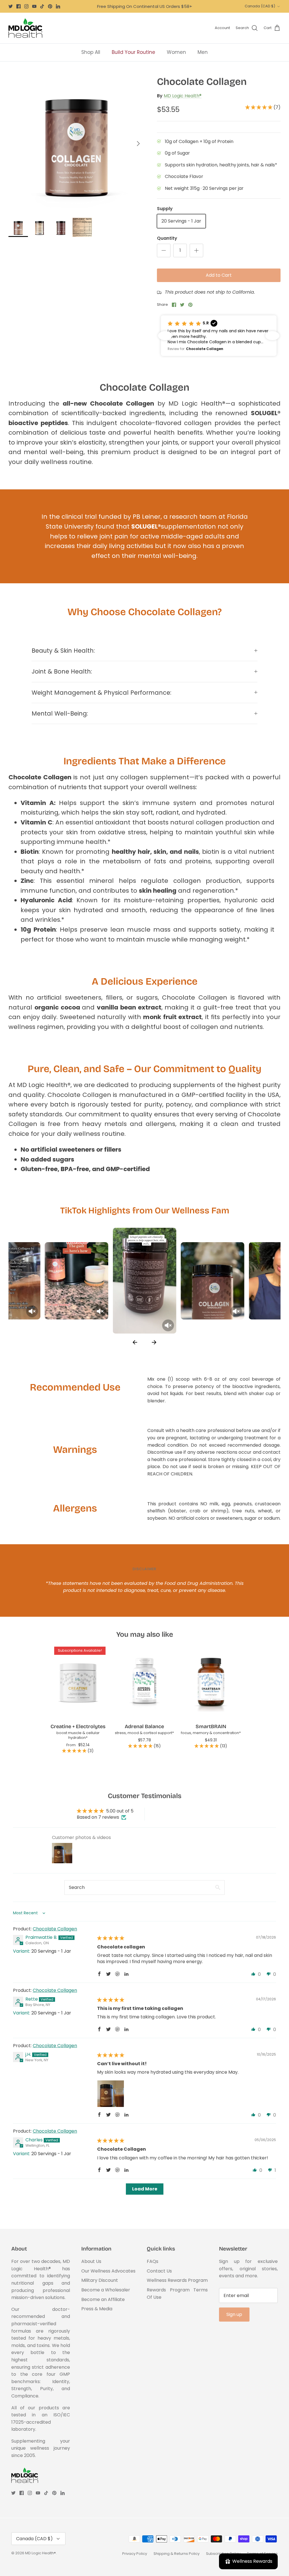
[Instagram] (26, 6)
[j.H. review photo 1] (111, 2094)
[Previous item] (135, 1342)
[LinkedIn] (58, 6)
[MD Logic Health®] (25, 28)
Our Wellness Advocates (108, 2271)
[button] (259, 107)
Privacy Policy (135, 2554)
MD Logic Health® (183, 96)
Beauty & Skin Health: (63, 651)
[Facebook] (18, 6)
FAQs (153, 2261)
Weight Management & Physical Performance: (101, 693)
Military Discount (100, 2280)
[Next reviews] (272, 336)
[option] (76, 144)
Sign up (234, 2314)
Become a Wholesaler (106, 2290)
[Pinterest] (50, 6)
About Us (91, 2261)
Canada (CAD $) (260, 6)
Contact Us (159, 2271)
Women (176, 52)
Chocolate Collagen (55, 1929)
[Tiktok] (42, 6)
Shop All (91, 52)
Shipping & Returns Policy (177, 2554)
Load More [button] (145, 2189)
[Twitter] (11, 6)
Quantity (167, 238)
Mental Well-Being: (60, 713)
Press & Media (97, 2309)
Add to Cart (219, 275)
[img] (111, 1938)
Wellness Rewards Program (177, 2280)
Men (203, 52)
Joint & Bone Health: (62, 671)
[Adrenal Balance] (144, 1682)
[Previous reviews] (165, 336)
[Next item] (154, 1342)
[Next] (138, 144)
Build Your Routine (133, 52)
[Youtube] (34, 6)
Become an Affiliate (103, 2299)
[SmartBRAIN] (211, 1682)
